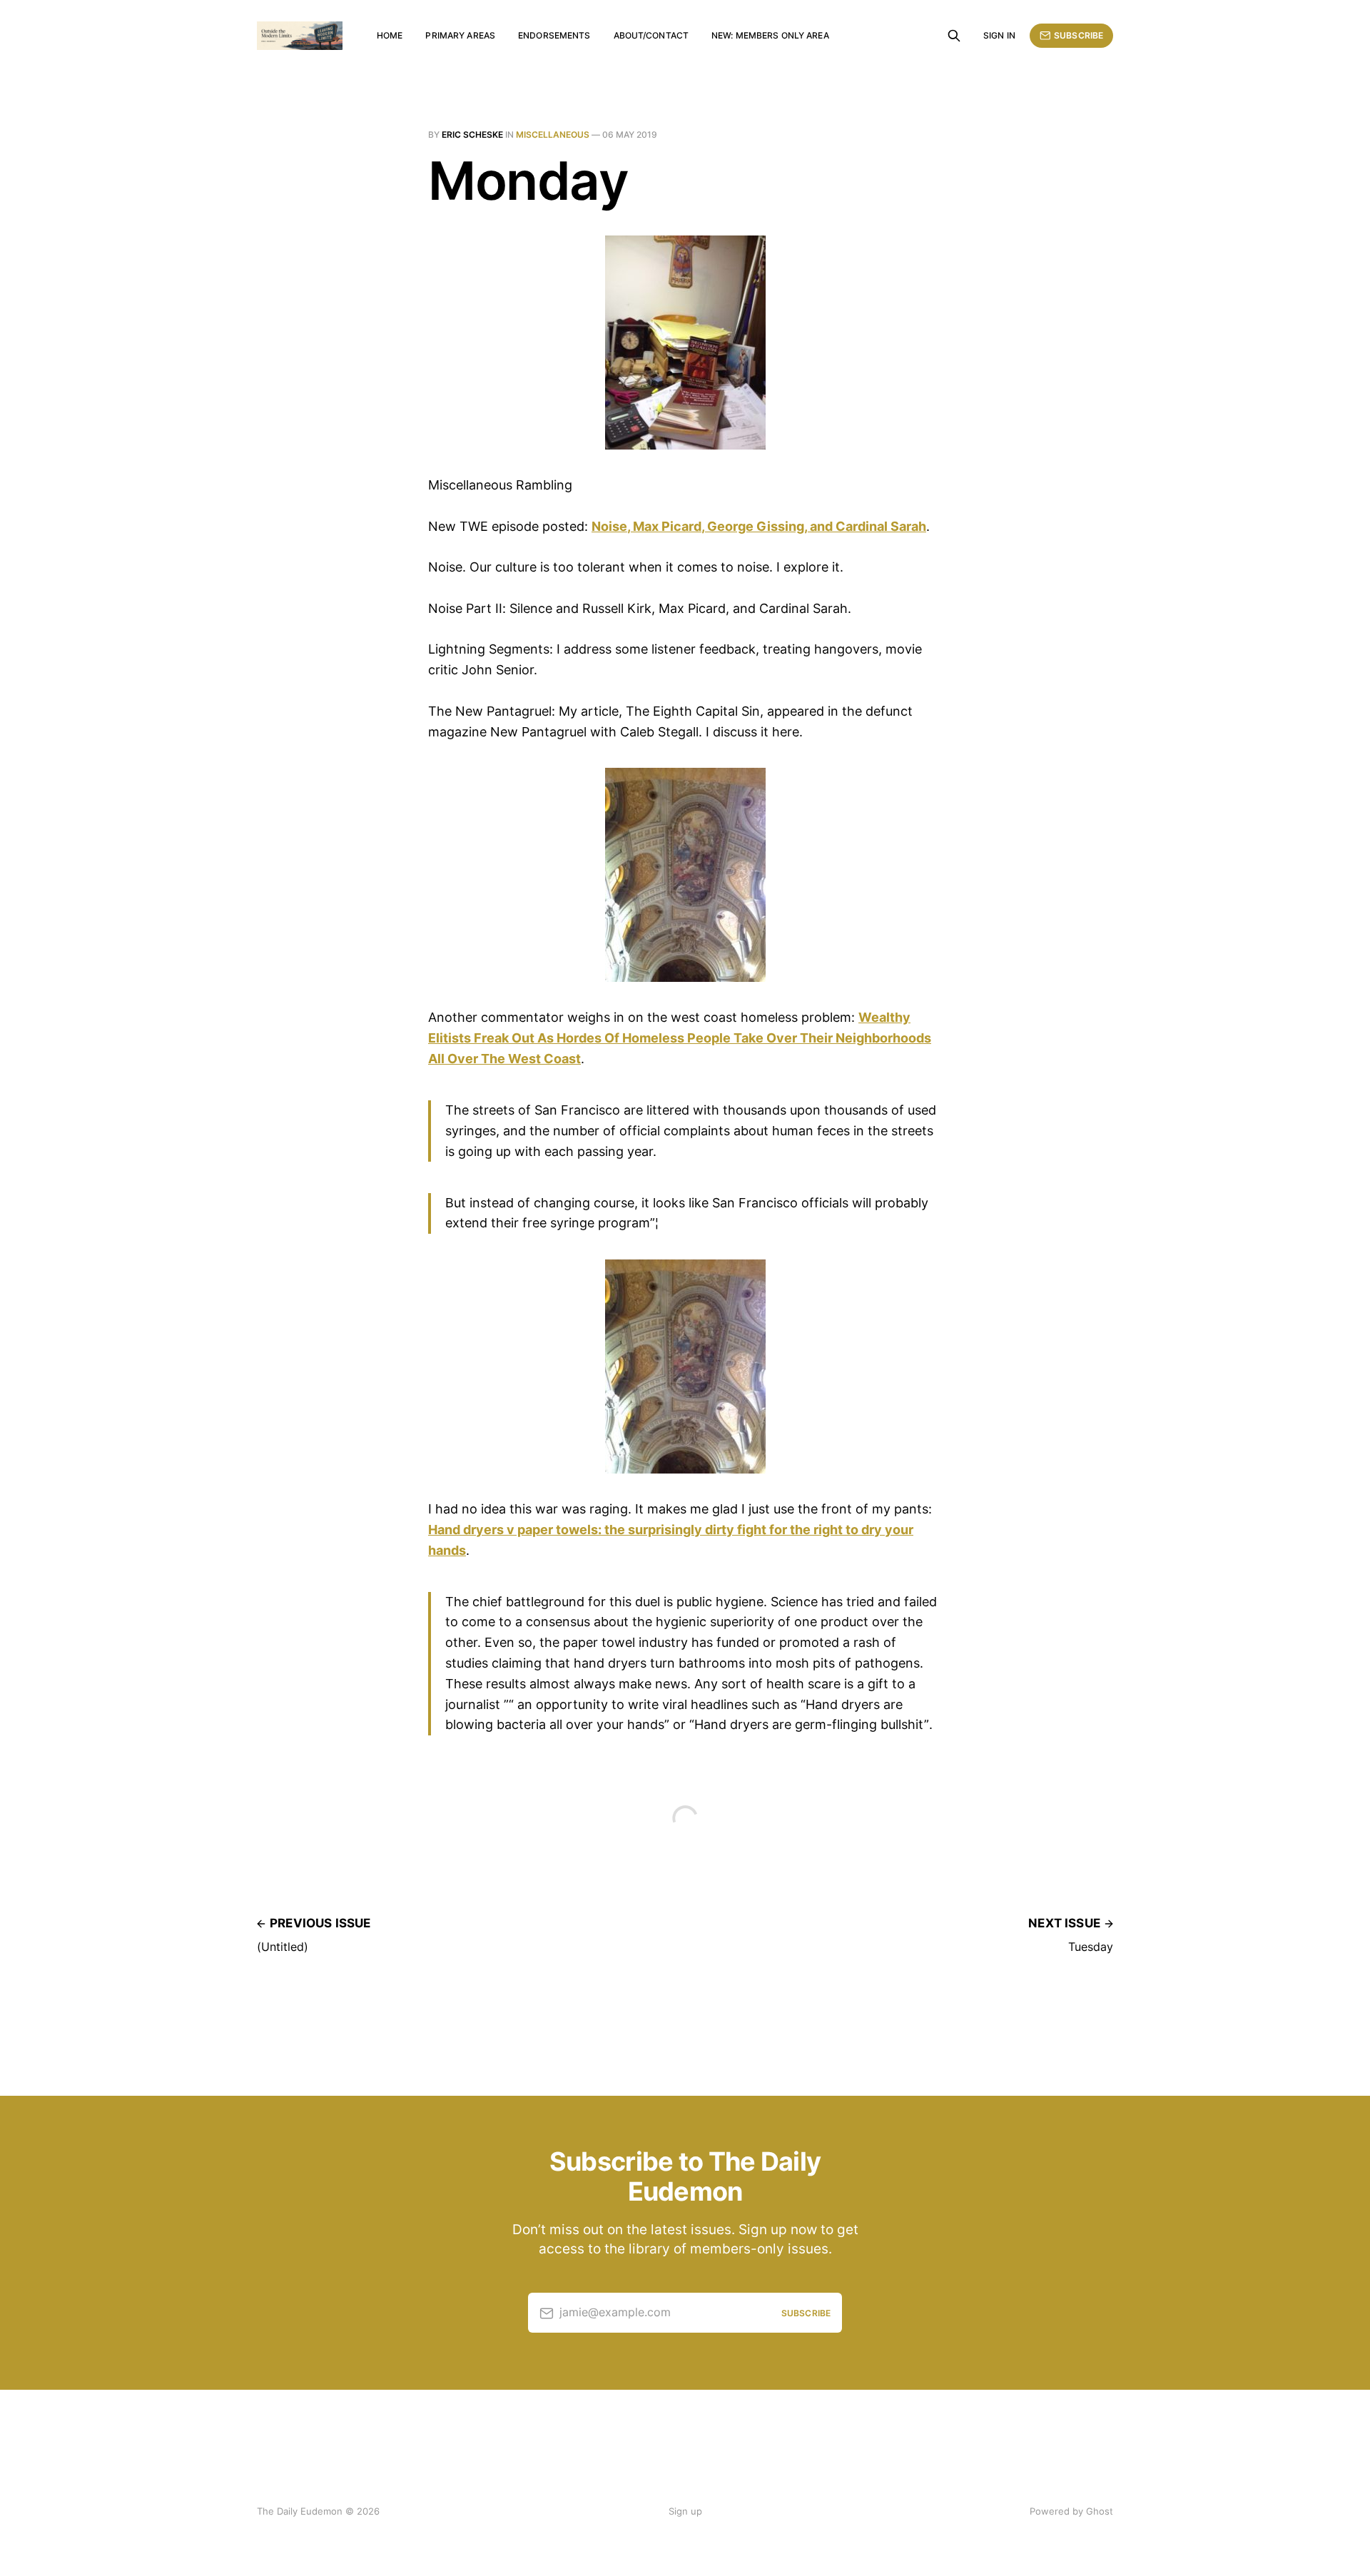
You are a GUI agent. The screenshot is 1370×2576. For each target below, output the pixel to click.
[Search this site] (954, 36)
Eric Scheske (472, 135)
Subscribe (1079, 35)
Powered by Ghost (1071, 2511)
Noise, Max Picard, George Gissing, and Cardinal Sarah (759, 526)
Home (390, 35)
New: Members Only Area (770, 35)
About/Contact (651, 35)
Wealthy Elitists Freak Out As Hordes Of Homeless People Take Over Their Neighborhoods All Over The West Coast (680, 1038)
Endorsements (554, 35)
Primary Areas (460, 35)
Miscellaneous (553, 135)
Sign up (685, 2511)
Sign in (999, 35)
